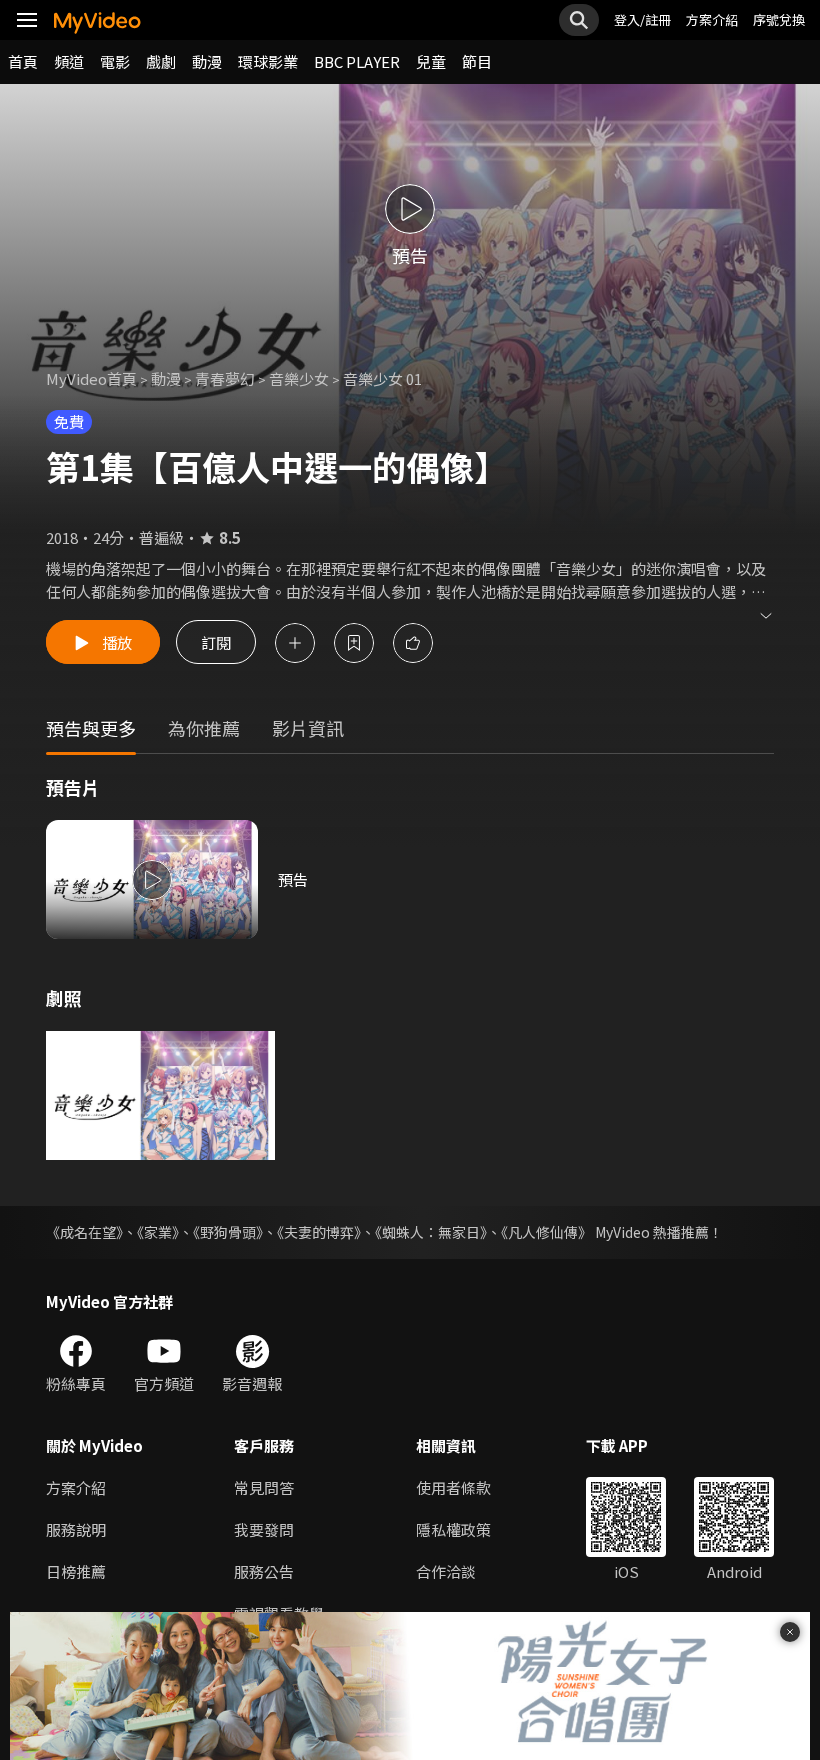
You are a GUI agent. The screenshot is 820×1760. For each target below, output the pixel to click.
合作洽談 (446, 1571)
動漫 (207, 61)
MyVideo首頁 (91, 378)
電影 (115, 61)
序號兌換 (779, 19)
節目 (477, 61)
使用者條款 (453, 1487)
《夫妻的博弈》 (319, 1232)
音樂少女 (299, 378)
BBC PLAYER (357, 61)
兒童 (431, 61)
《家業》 (158, 1232)
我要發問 (264, 1529)
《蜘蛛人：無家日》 (431, 1232)
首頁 (23, 61)
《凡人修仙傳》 (546, 1232)
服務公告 (264, 1571)
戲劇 (161, 61)
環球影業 (268, 61)
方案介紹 (712, 19)
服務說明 (76, 1529)
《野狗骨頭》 (228, 1232)
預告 (293, 879)
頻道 (69, 61)
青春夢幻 (225, 378)
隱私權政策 (453, 1529)
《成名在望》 (84, 1232)
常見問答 (264, 1487)
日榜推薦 (76, 1571)
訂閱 (216, 642)
